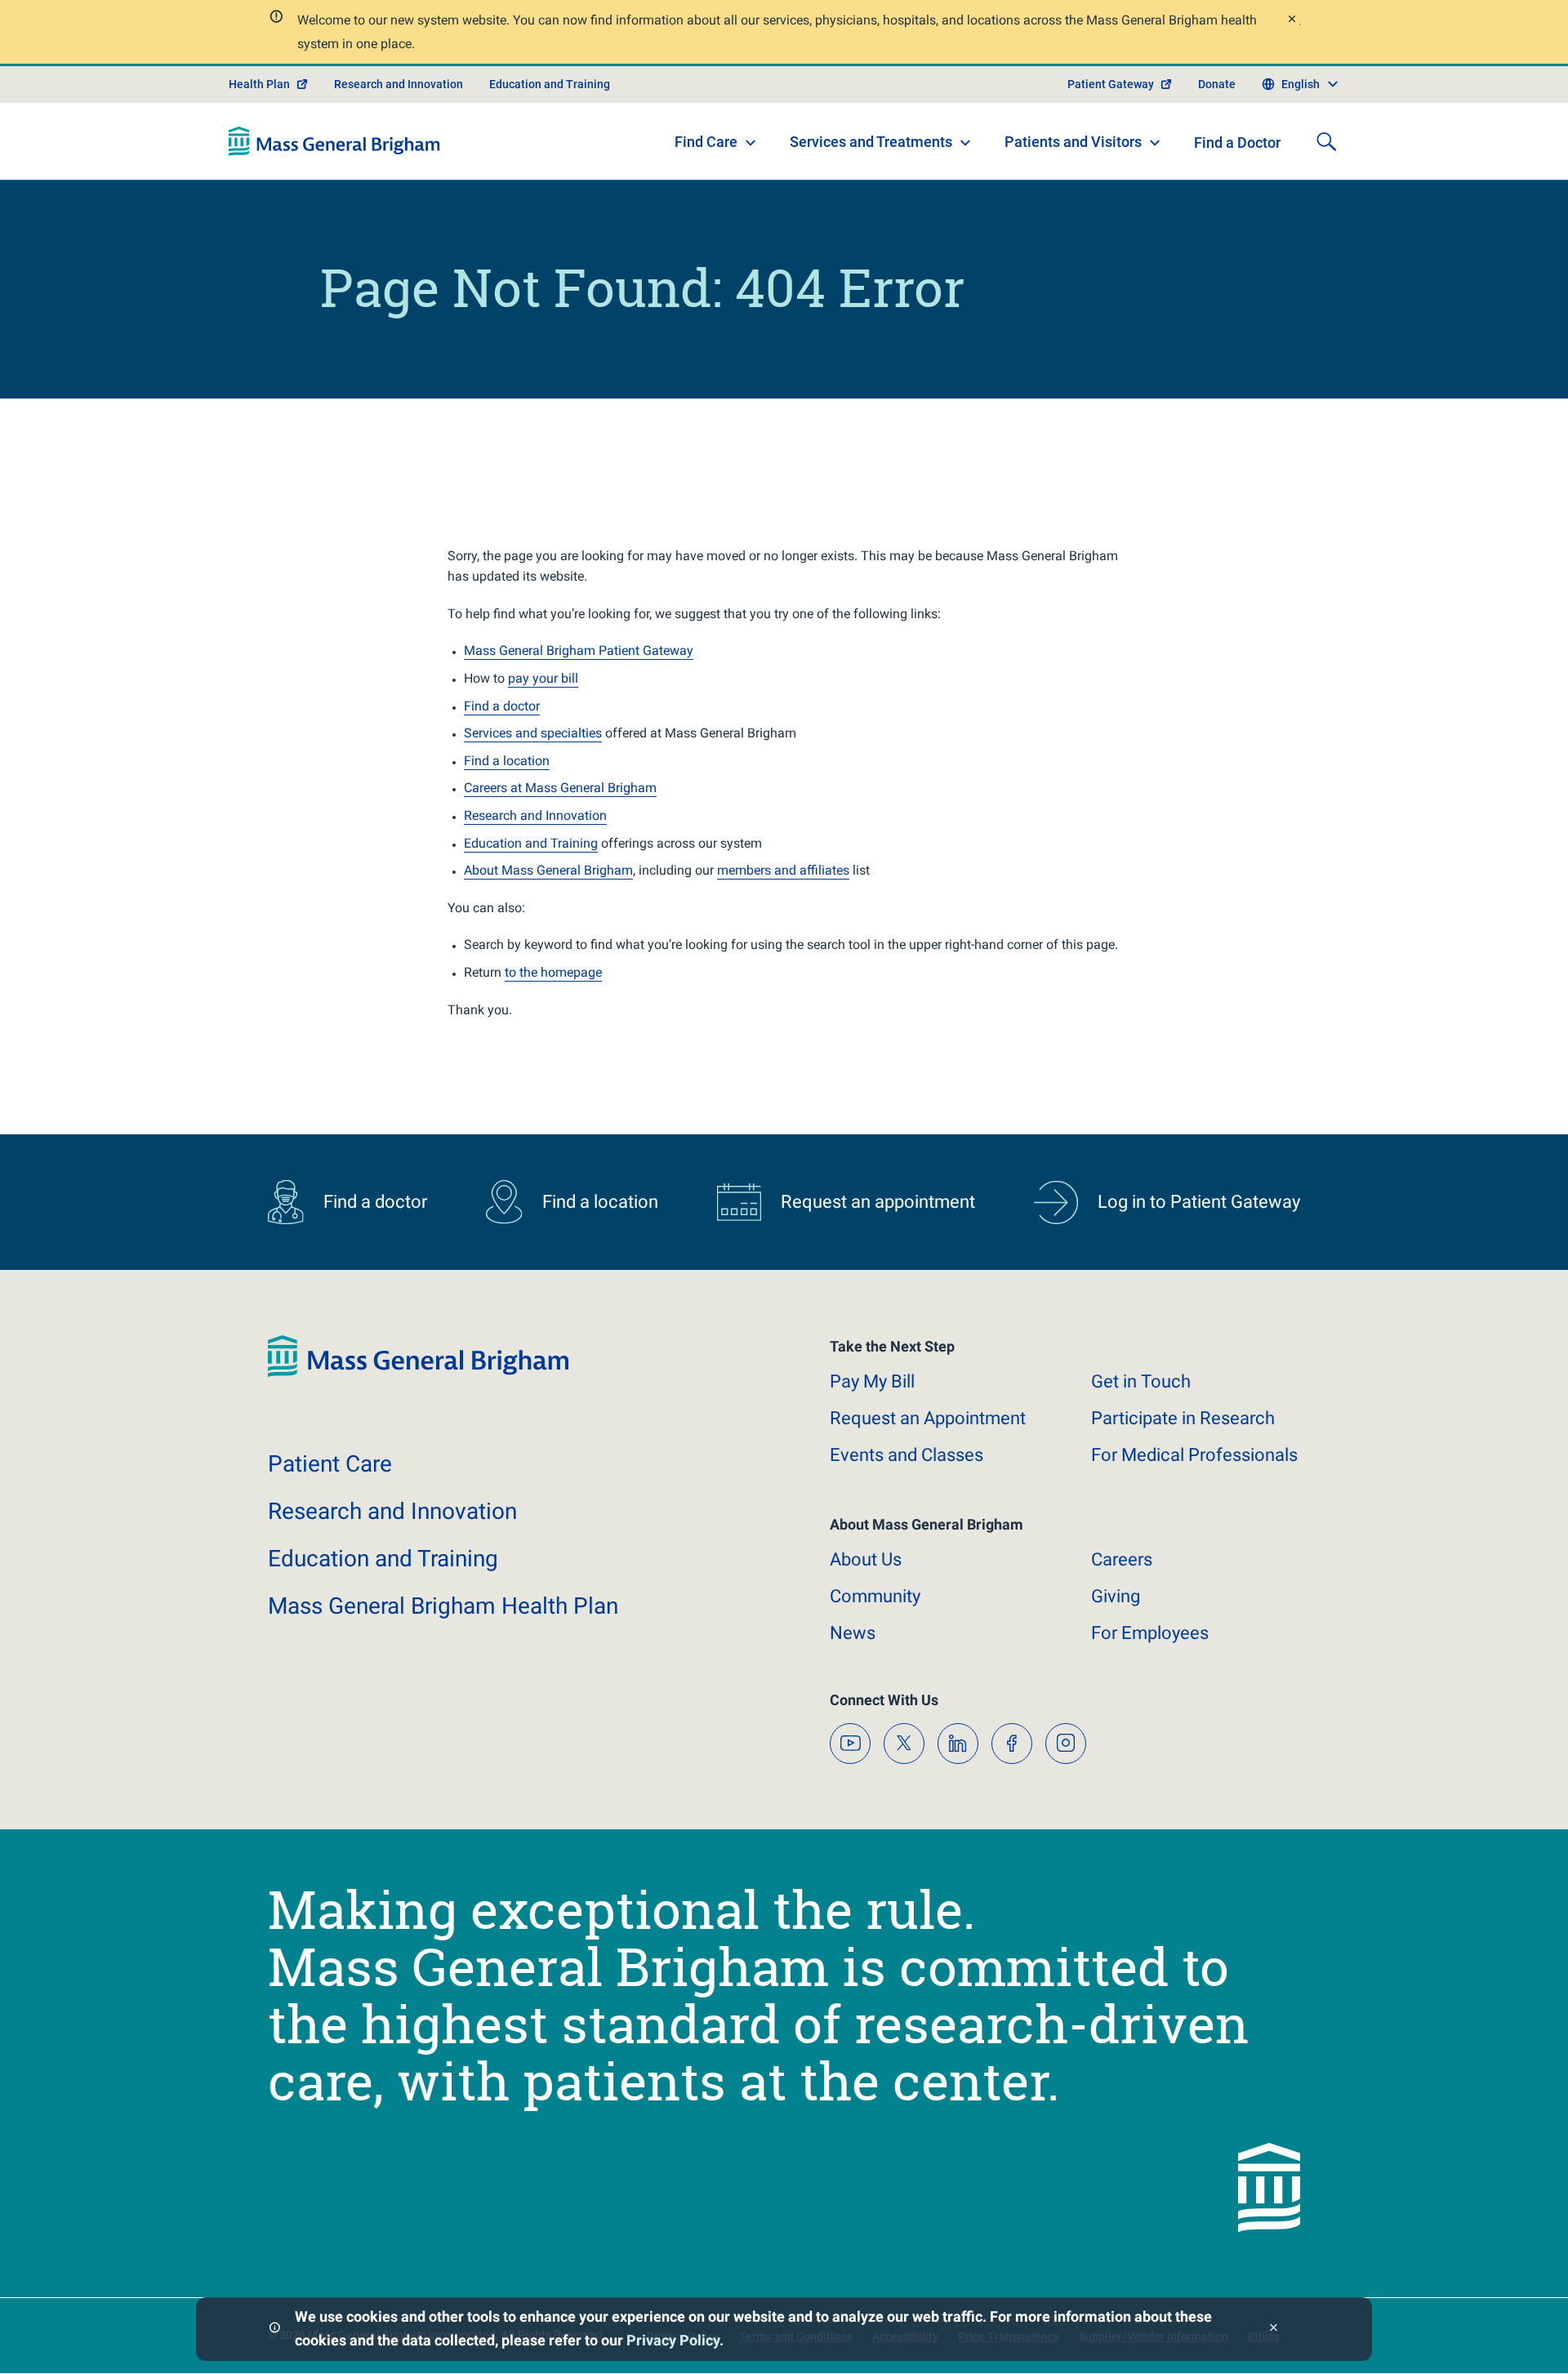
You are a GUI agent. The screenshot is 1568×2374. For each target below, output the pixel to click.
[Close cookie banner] (1274, 2329)
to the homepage (553, 972)
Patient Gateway (1111, 84)
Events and (906, 1455)
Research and (392, 1511)
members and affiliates (783, 870)
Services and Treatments (871, 142)
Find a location (507, 761)
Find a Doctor (1237, 143)
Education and (383, 1559)
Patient (330, 1464)
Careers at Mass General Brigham (560, 788)
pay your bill (543, 678)
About (866, 1559)
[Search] (1326, 141)
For (1150, 1633)
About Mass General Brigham (548, 870)
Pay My (872, 1381)
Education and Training (550, 84)
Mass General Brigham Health (443, 1606)
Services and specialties (533, 733)
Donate (1217, 84)
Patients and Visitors (1073, 142)
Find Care (706, 142)
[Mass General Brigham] (334, 141)
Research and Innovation (399, 84)
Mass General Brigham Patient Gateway (579, 650)
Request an (928, 1418)
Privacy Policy (673, 2340)
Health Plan (259, 84)
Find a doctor (502, 706)
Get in (1141, 1381)
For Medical (1194, 1455)
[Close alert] (1291, 21)
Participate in (1183, 1418)
